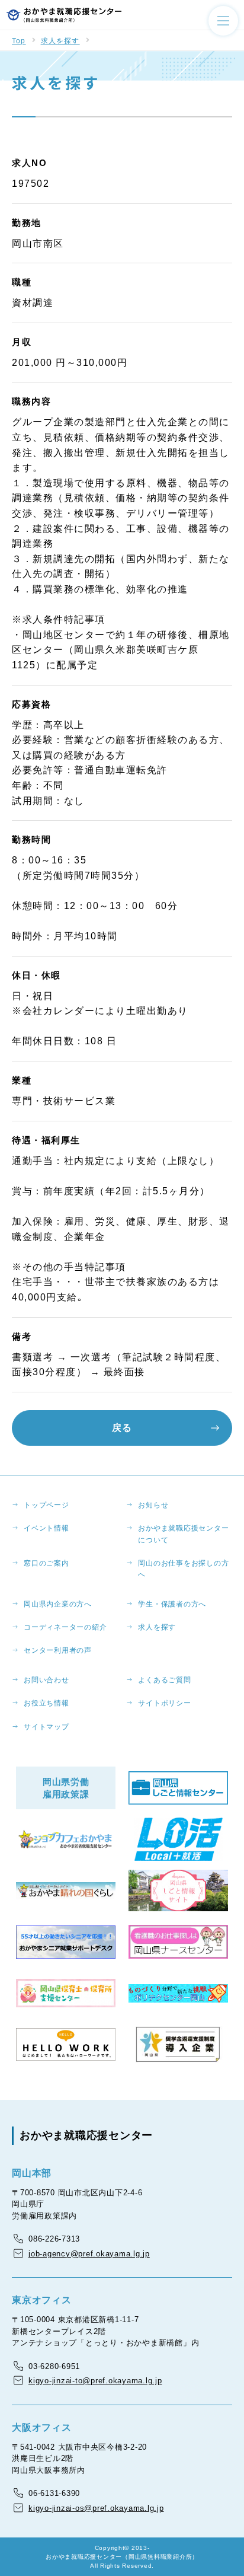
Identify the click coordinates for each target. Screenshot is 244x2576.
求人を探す (60, 41)
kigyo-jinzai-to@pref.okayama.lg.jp (95, 2381)
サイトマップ (46, 1727)
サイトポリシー (164, 1703)
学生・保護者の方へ (172, 1604)
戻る (122, 1428)
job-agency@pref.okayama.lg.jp (89, 2254)
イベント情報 (46, 1528)
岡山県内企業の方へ (58, 1604)
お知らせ (153, 1505)
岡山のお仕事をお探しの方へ (183, 1569)
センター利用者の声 (58, 1650)
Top (19, 41)
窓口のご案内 (46, 1563)
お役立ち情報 (46, 1703)
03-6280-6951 (54, 2366)
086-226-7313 (54, 2239)
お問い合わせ (46, 1680)
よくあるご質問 (164, 1680)
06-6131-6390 (54, 2493)
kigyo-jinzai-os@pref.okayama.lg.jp (96, 2508)
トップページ (46, 1505)
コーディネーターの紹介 (65, 1627)
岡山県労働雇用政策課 (66, 1788)
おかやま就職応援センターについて (183, 1534)
